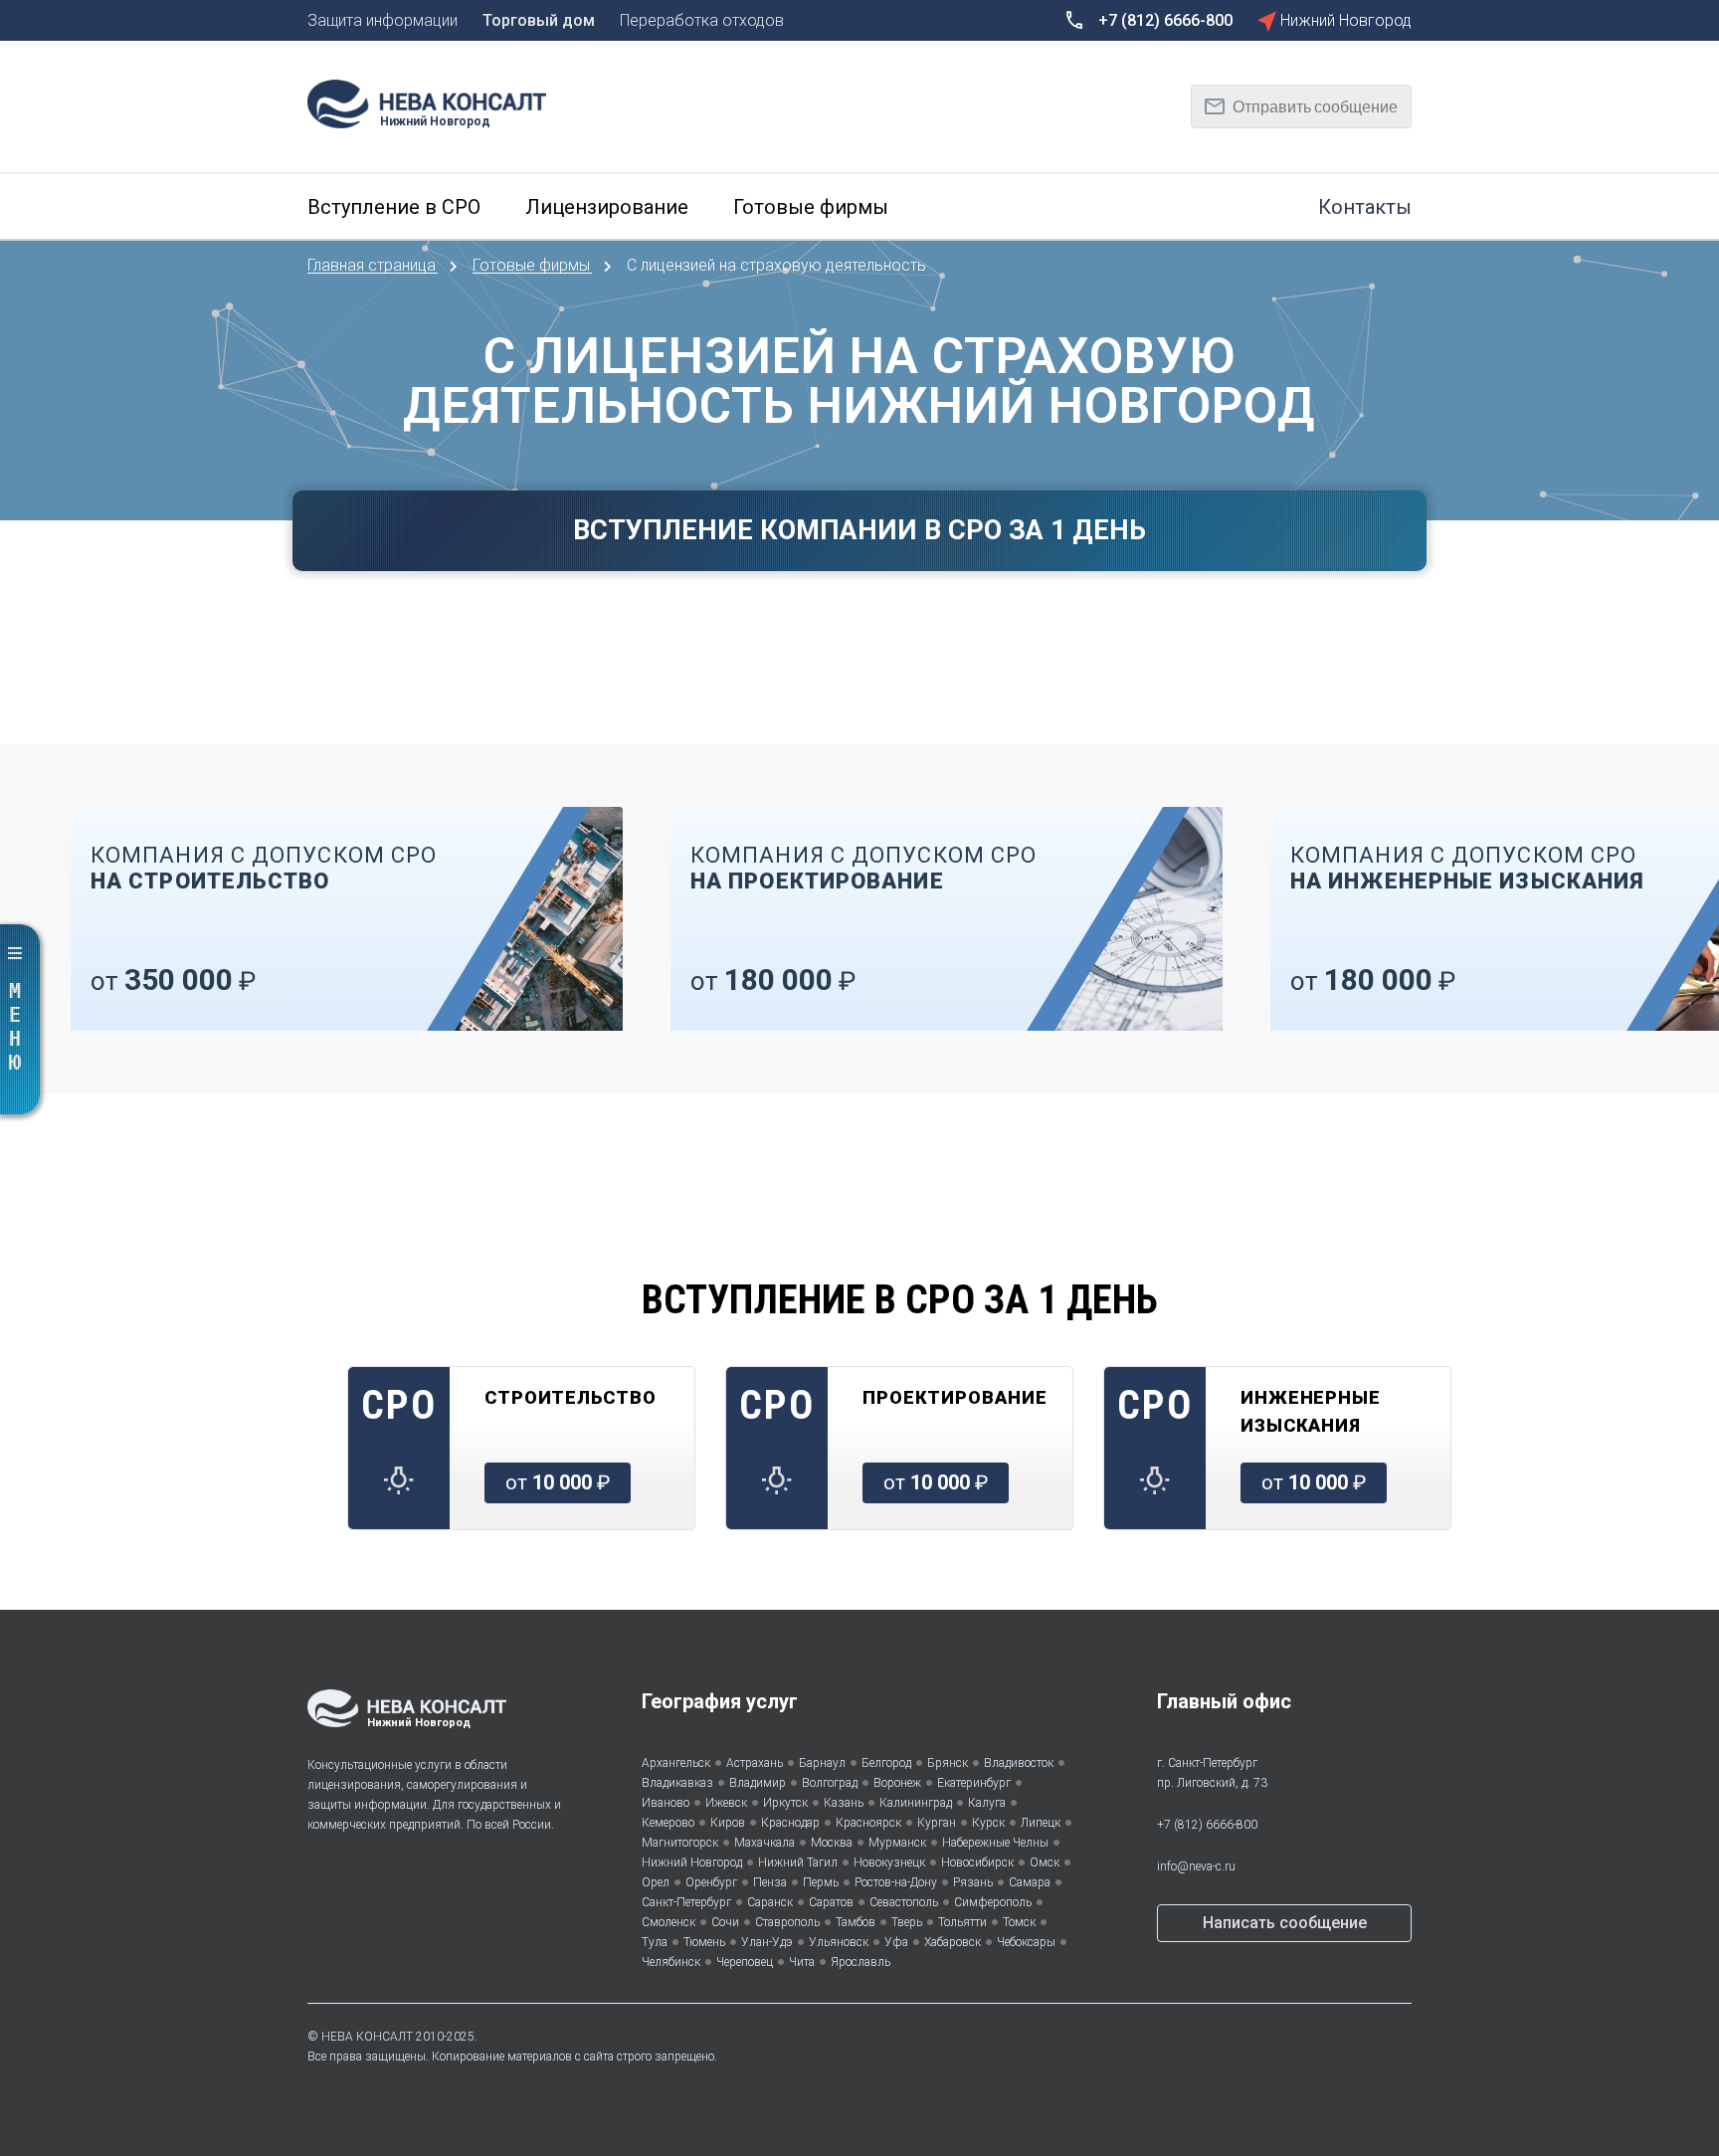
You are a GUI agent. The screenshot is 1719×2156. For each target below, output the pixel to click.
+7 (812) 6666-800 (1207, 1825)
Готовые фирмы (533, 265)
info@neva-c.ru (1196, 1866)
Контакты (1365, 207)
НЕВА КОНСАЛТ (367, 2037)
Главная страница (374, 265)
